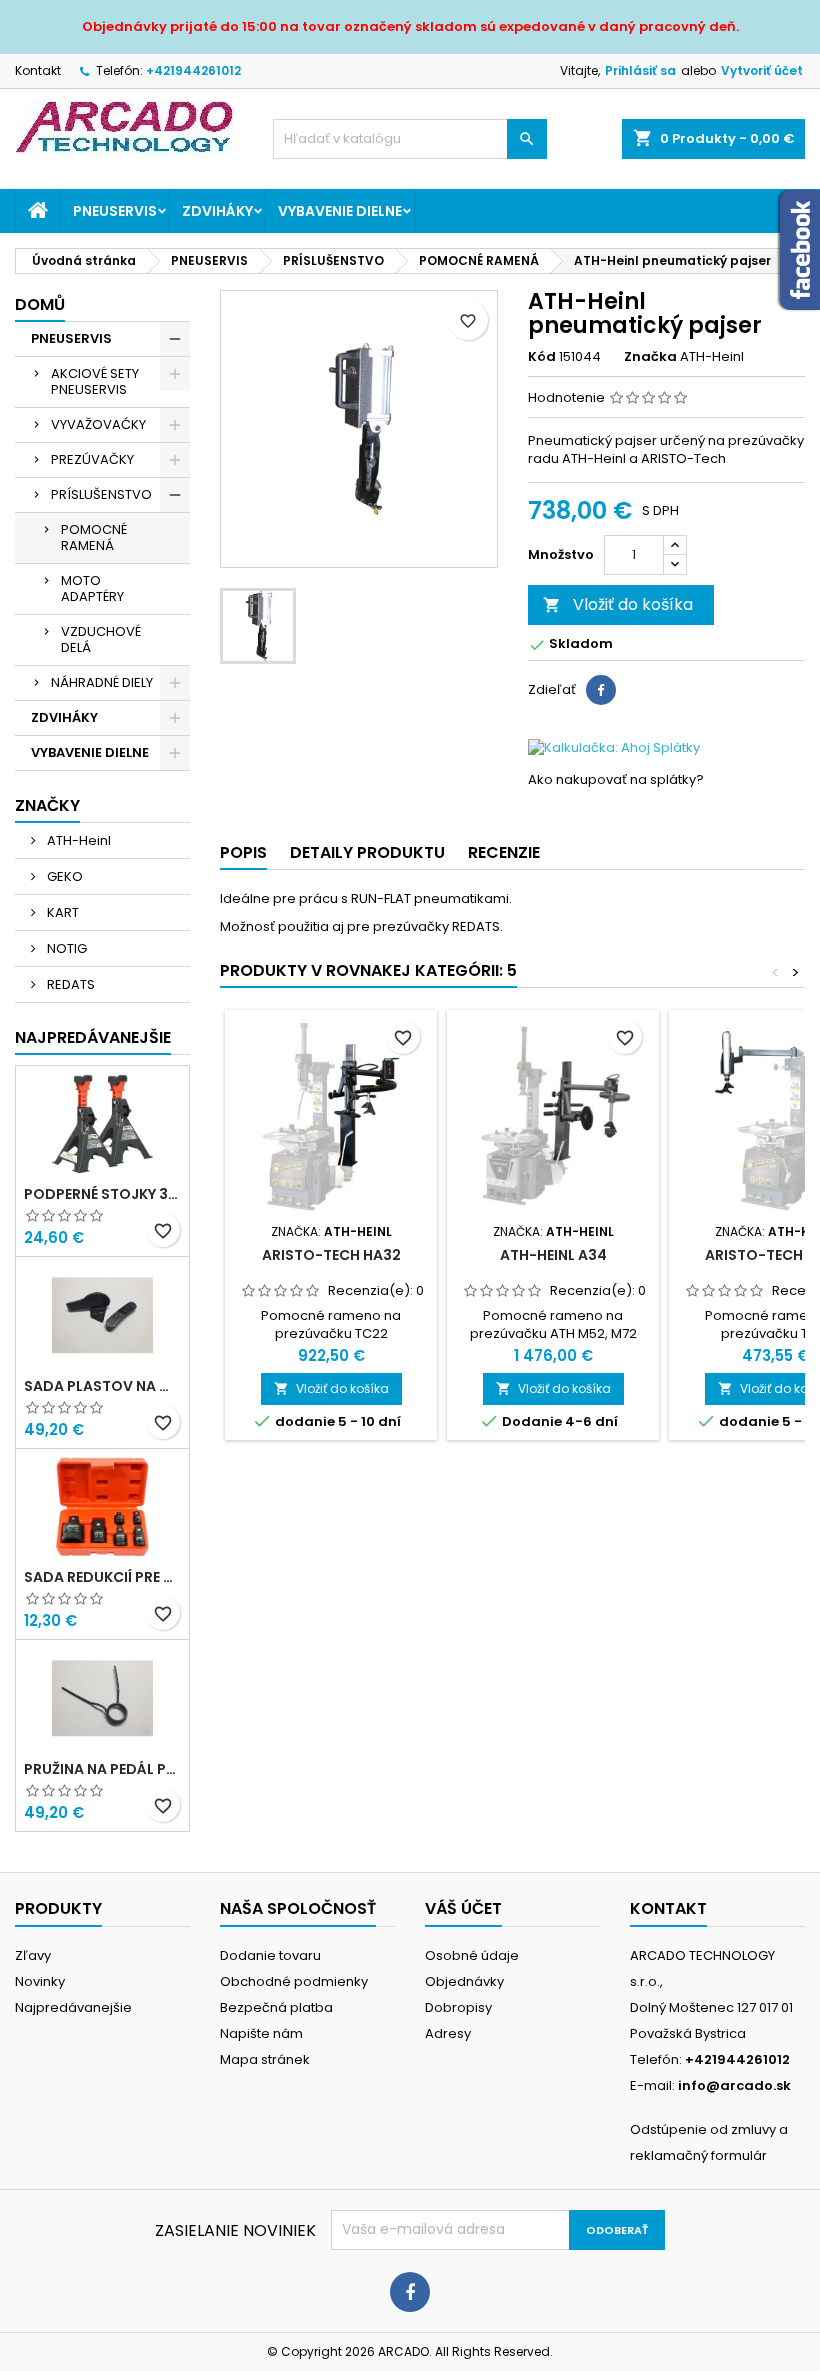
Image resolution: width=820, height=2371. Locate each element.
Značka (650, 357)
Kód (542, 357)
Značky (47, 805)
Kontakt (38, 70)
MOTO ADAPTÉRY (92, 588)
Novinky (40, 1981)
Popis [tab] (243, 852)
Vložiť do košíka (618, 604)
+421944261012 (193, 70)
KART (61, 912)
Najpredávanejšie (93, 1037)
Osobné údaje (472, 1955)
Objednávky (464, 1981)
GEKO (63, 876)
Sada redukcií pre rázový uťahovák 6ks (102, 1577)
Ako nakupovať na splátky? (616, 779)
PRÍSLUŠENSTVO (101, 494)
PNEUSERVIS (115, 211)
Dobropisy (458, 2007)
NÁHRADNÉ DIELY (102, 682)
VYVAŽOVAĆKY (98, 424)
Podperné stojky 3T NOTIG (102, 1194)
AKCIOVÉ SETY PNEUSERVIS (95, 381)
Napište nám (261, 2033)
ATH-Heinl (77, 840)
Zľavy (33, 1955)
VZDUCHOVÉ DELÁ (101, 639)
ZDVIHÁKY (217, 211)
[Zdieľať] (601, 690)
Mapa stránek (265, 2059)
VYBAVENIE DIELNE (340, 211)
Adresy (448, 2033)
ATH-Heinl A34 (553, 1255)
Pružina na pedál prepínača (102, 1769)
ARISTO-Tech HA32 (331, 1255)
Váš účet (463, 1908)
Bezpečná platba (276, 2007)
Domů (40, 304)
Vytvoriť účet (762, 70)
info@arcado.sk (734, 2085)
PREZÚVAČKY (92, 459)
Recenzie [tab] (504, 852)
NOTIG (65, 948)
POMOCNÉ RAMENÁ (94, 537)
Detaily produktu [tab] (367, 852)
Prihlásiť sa (640, 70)
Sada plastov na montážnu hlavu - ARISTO (102, 1386)
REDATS (69, 984)
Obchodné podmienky (294, 1981)
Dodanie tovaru (270, 1955)
